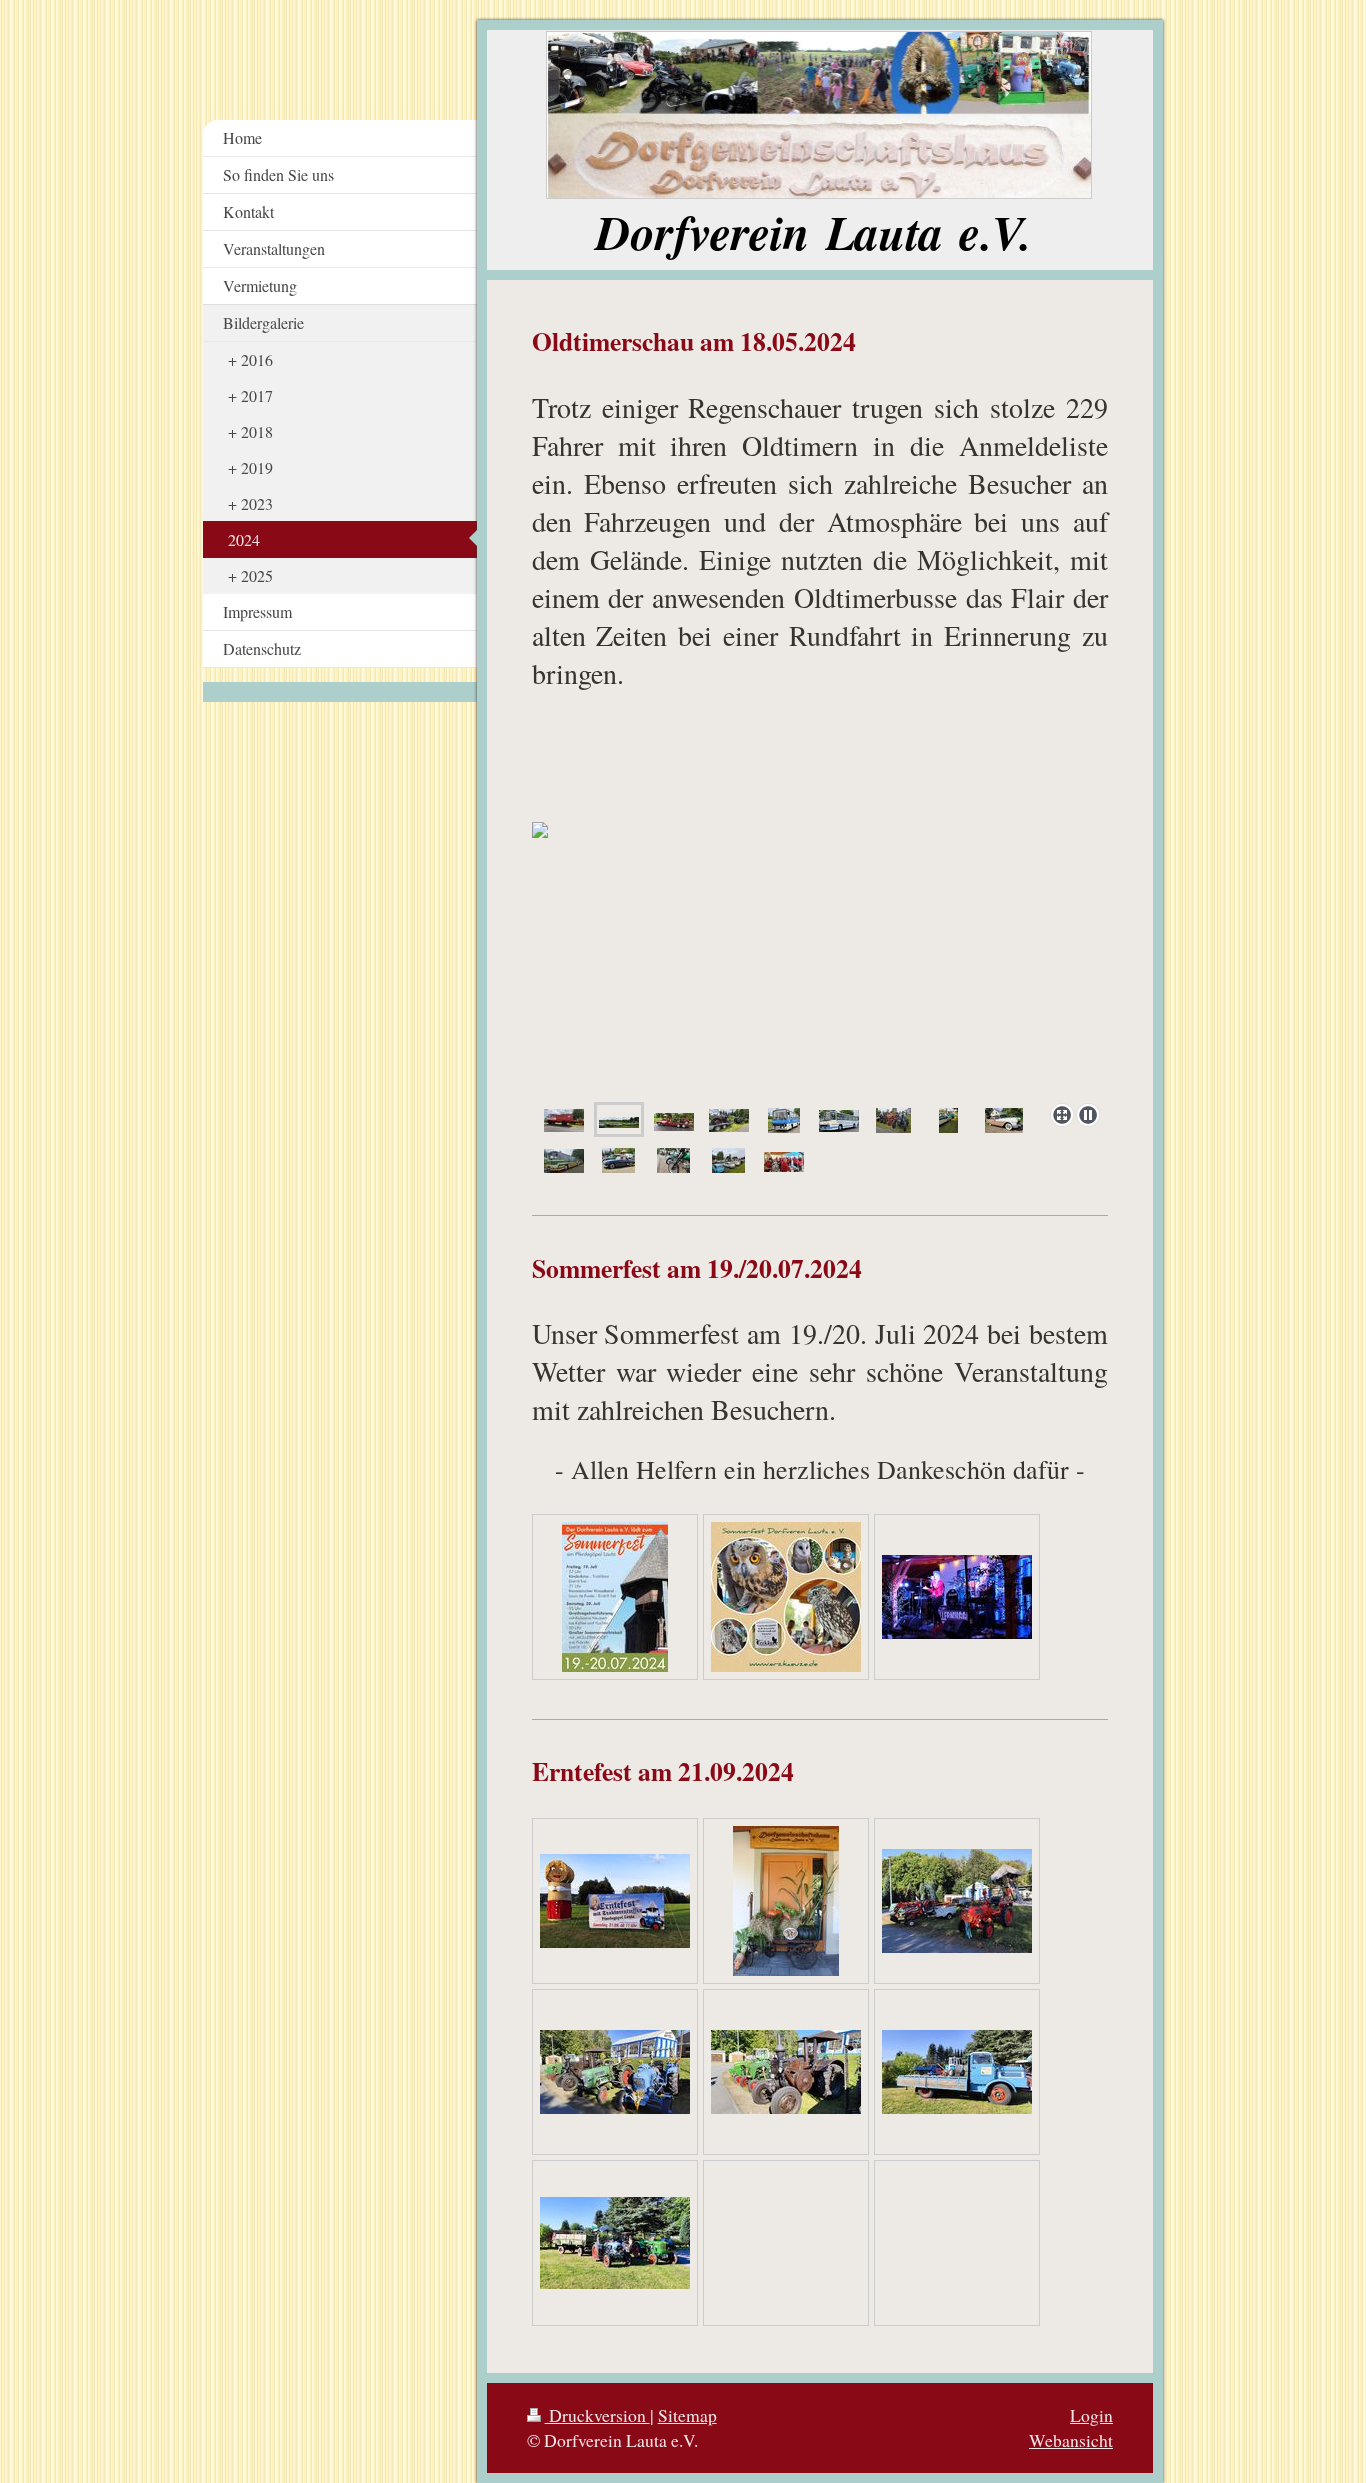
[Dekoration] (786, 1901)
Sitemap (687, 2415)
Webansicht (1071, 2440)
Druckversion (597, 2415)
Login (1091, 2415)
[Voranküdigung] (615, 1901)
